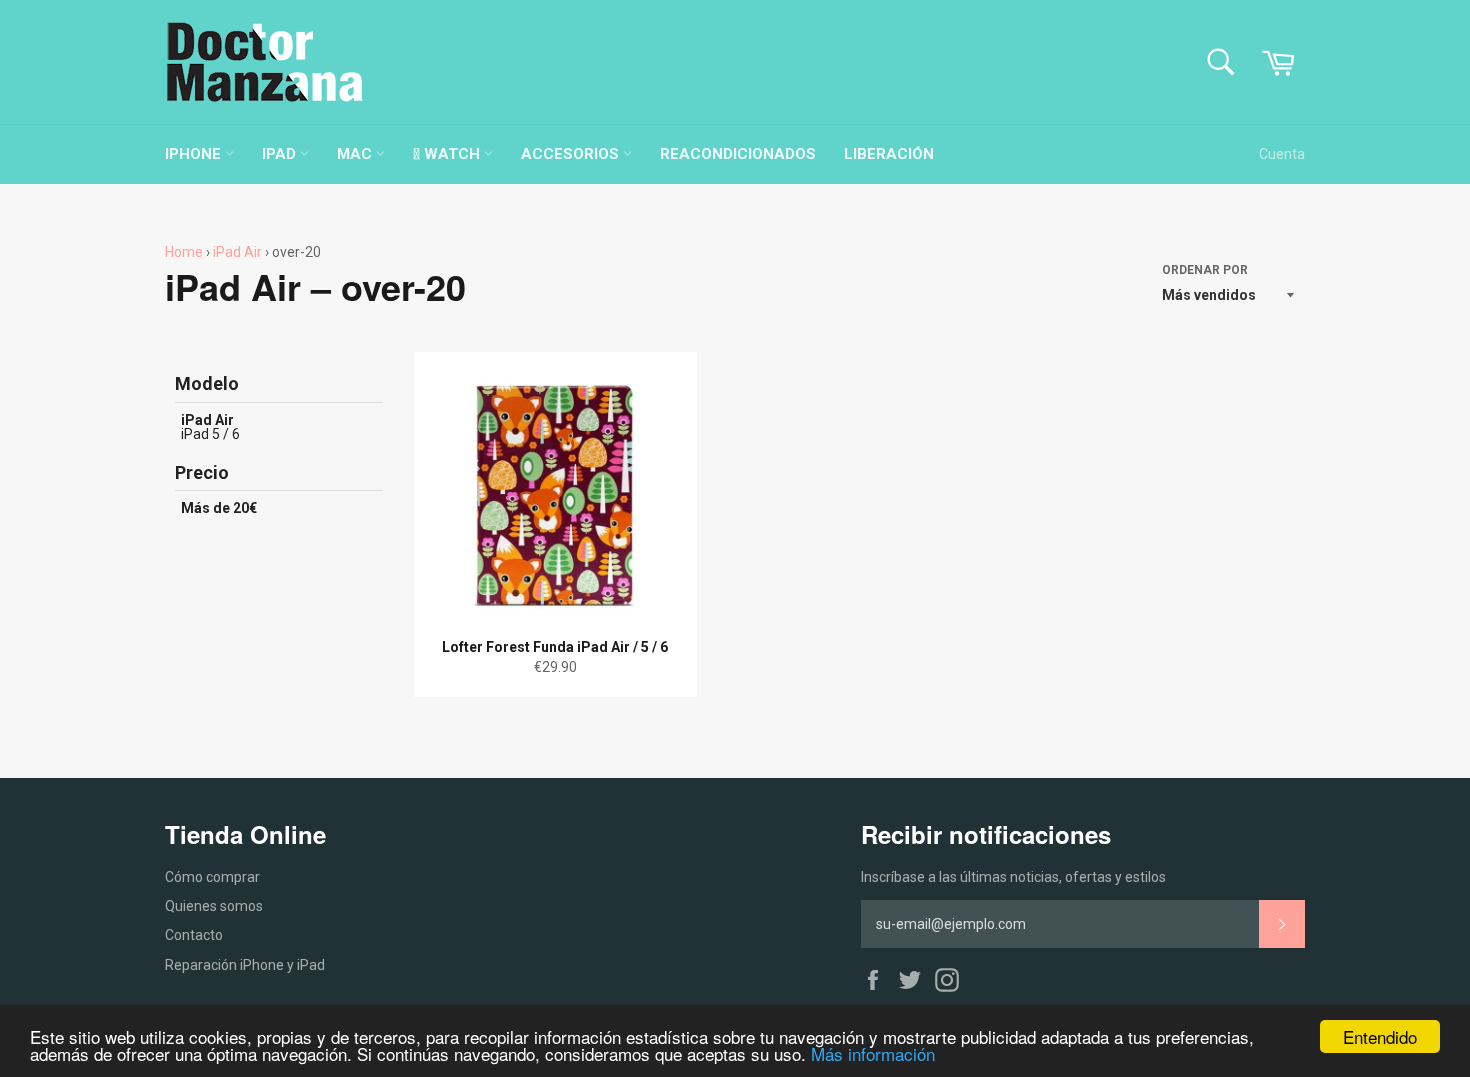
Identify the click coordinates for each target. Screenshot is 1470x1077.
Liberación (889, 154)
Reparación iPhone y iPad (245, 965)
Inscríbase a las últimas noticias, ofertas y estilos (1013, 877)
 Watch (448, 154)
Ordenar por (1205, 270)
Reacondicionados (738, 154)
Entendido (1380, 1036)
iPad (281, 154)
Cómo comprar (212, 877)
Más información (873, 1053)
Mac (356, 154)
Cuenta (1282, 154)
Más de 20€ (219, 508)
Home (184, 252)
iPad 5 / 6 (210, 434)
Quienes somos (214, 906)
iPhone (195, 154)
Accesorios (572, 154)
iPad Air (237, 252)
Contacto (194, 935)
